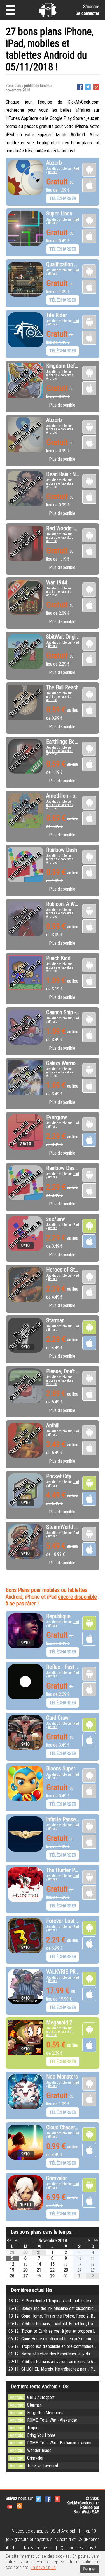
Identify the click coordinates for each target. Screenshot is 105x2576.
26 (12, 2276)
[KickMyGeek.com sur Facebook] (48, 2498)
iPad (76, 169)
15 (52, 2264)
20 (25, 2270)
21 (39, 2270)
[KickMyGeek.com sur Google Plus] (57, 2498)
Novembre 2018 (53, 2241)
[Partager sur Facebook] (80, 86)
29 (12, 2252)
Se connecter (88, 13)
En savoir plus (43, 2567)
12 (12, 2264)
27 (25, 2276)
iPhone (53, 172)
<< (9, 2240)
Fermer (90, 2569)
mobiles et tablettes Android (60, 377)
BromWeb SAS (86, 2512)
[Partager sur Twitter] (88, 86)
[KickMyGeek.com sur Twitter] (38, 2498)
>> (96, 2240)
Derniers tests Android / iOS (40, 2386)
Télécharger (63, 199)
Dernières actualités (32, 2290)
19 (12, 2270)
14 (39, 2264)
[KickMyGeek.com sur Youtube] (10, 2505)
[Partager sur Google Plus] (96, 86)
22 (52, 2270)
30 (25, 2252)
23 (66, 2270)
